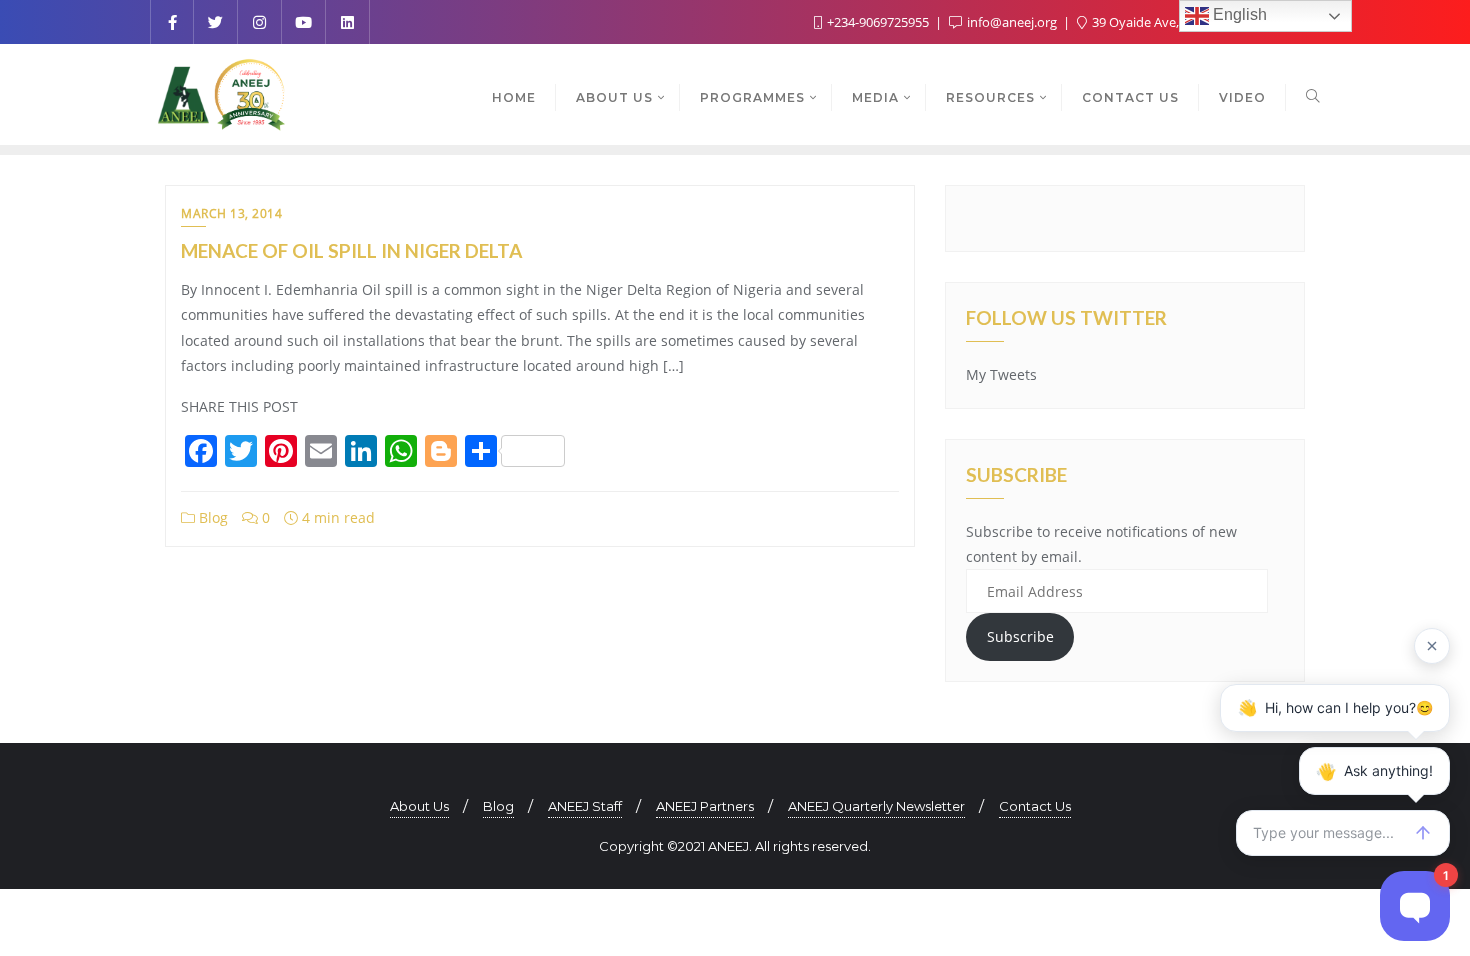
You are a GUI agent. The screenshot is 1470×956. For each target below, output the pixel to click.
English (1238, 14)
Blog (211, 517)
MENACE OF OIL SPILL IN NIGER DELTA (351, 250)
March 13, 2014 (231, 213)
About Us (419, 806)
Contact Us (1035, 806)
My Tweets (1001, 374)
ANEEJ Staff (585, 806)
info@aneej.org (1012, 22)
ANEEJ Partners (705, 806)
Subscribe (1020, 636)
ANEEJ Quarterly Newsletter (876, 806)
